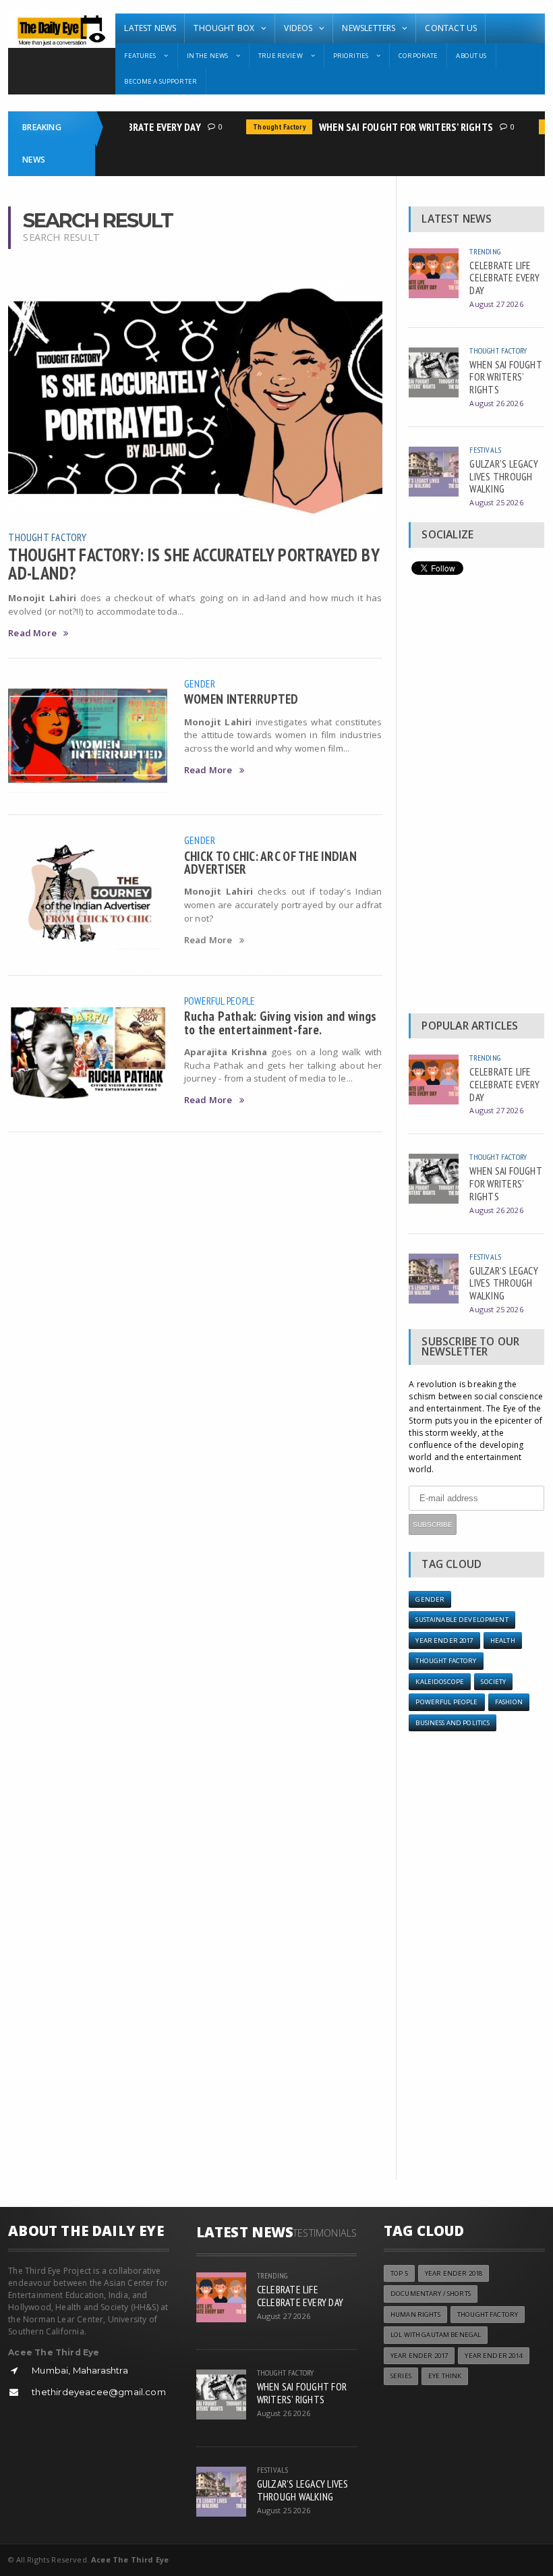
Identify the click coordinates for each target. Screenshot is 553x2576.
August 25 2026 (496, 502)
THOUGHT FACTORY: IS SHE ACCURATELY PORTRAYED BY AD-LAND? (194, 563)
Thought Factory (266, 127)
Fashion (509, 1702)
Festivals (485, 450)
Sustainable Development (462, 1620)
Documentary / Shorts (431, 2294)
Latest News (150, 28)
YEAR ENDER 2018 (454, 2273)
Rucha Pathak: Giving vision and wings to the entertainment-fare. (281, 1022)
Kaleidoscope (440, 1682)
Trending (485, 251)
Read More (32, 633)
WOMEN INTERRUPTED (241, 699)
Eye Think (445, 2376)
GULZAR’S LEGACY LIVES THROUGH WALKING (504, 476)
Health (503, 1641)
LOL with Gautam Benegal (436, 2335)
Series (401, 2376)
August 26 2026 (496, 403)
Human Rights (415, 2315)
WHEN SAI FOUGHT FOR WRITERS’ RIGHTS (393, 127)
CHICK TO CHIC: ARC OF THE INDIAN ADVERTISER (270, 862)
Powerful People (220, 1001)
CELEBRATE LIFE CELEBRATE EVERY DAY (504, 278)
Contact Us (451, 28)
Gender (200, 683)
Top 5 (399, 2273)
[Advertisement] (476, 797)
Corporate (418, 56)
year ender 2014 (493, 2356)
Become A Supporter (161, 81)
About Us (471, 56)
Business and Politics (453, 1723)
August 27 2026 (496, 304)
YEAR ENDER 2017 (444, 1641)
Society (493, 1682)
